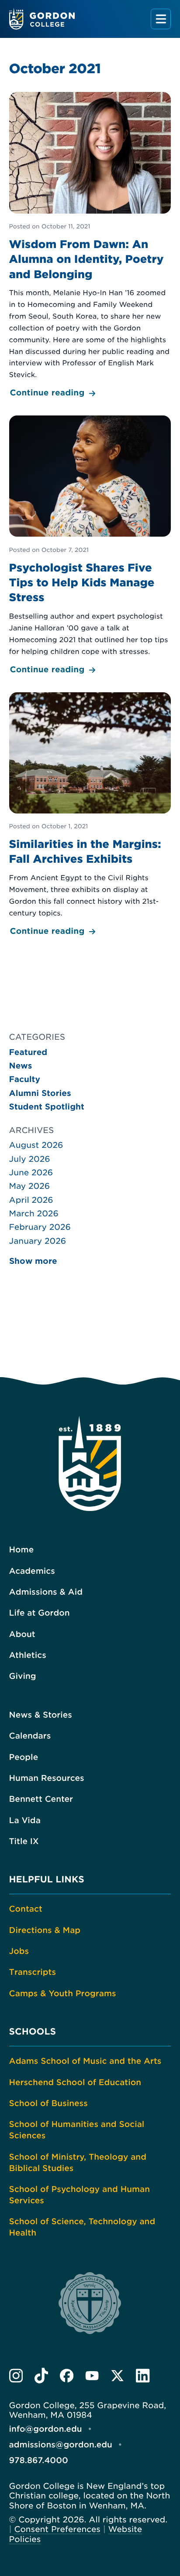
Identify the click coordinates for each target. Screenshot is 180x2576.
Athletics (28, 1656)
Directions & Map (45, 1931)
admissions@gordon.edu (61, 2445)
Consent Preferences (57, 2530)
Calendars (30, 1736)
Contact (26, 1909)
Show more (33, 1261)
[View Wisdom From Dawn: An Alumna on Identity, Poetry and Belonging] (90, 246)
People (24, 1758)
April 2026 (31, 1200)
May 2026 (30, 1186)
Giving (23, 1676)
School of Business (48, 2104)
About (22, 1635)
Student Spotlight (47, 1107)
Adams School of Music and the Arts (85, 2061)
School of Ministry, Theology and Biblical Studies (78, 2163)
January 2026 (38, 1241)
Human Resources (47, 1778)
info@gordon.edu (46, 2429)
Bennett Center (41, 1799)
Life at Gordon (40, 1613)
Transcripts (33, 1972)
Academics (32, 1571)
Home (22, 1550)
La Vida (25, 1821)
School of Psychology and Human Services (80, 2195)
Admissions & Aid (46, 1592)
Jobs (19, 1952)
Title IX (24, 1842)
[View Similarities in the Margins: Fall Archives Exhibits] (90, 815)
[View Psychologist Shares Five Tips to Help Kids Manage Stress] (90, 546)
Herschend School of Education (75, 2083)
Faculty (25, 1080)
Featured (28, 1053)
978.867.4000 (39, 2461)
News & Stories (41, 1715)
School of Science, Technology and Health (82, 2227)
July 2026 (30, 1159)
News (21, 1066)
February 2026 (40, 1227)
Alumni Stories (40, 1094)
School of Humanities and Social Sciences (77, 2130)
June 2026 (31, 1173)
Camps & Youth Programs (63, 1994)
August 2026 (36, 1145)
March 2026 (34, 1214)
